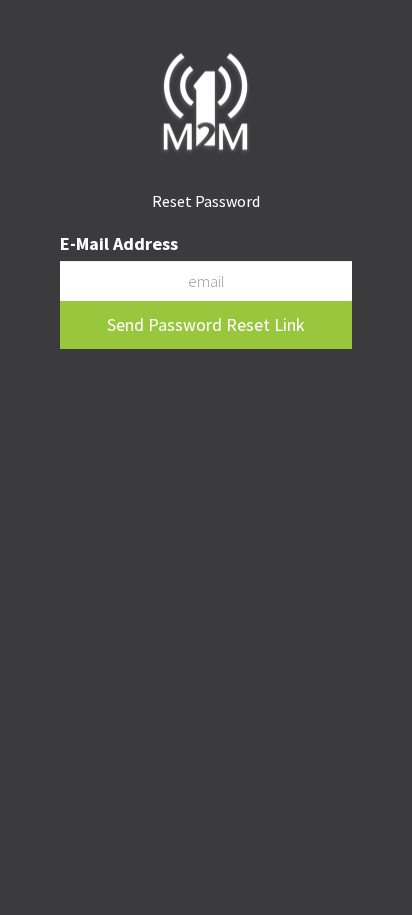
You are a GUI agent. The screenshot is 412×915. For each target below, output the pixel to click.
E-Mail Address (119, 243)
